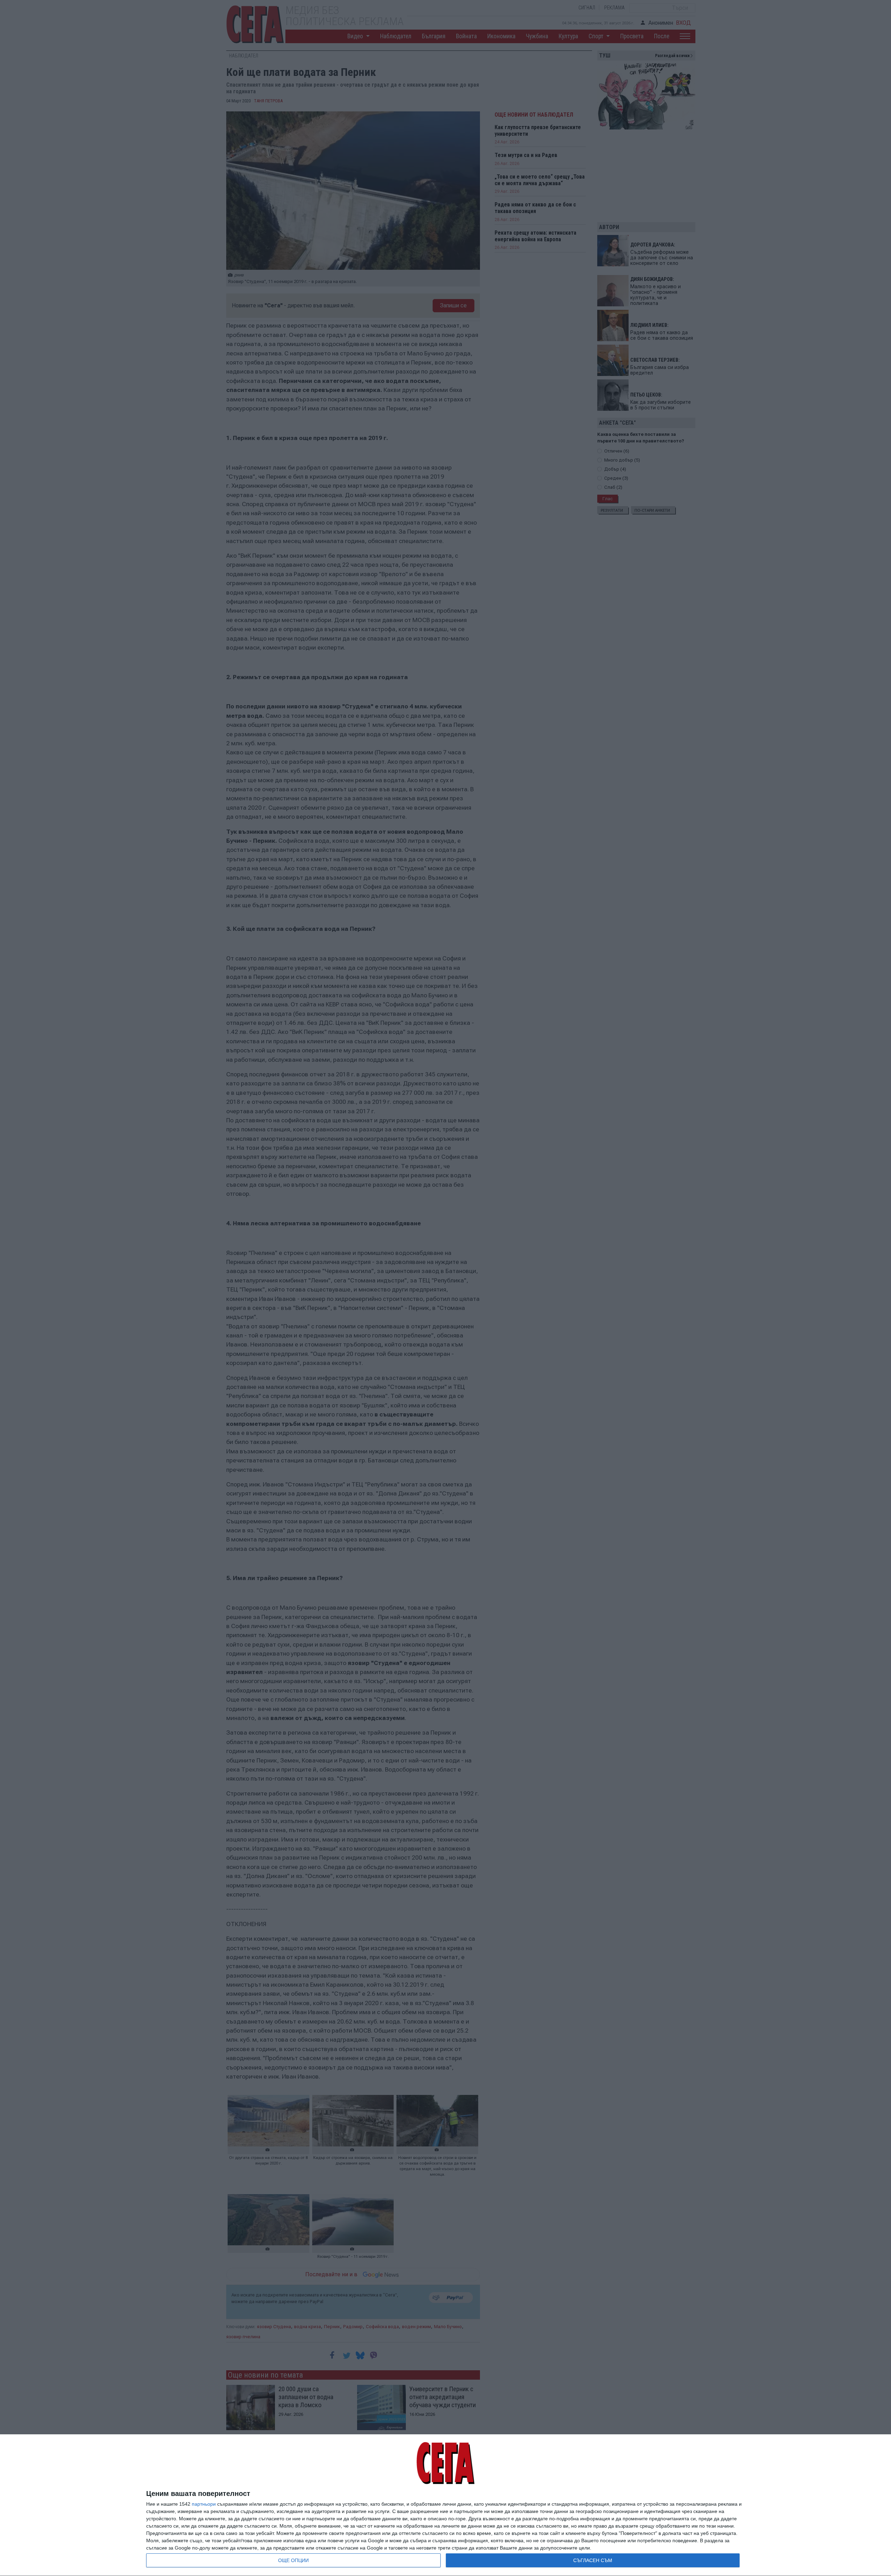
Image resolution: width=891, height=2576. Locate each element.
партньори (204, 2504)
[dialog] (445, 2505)
